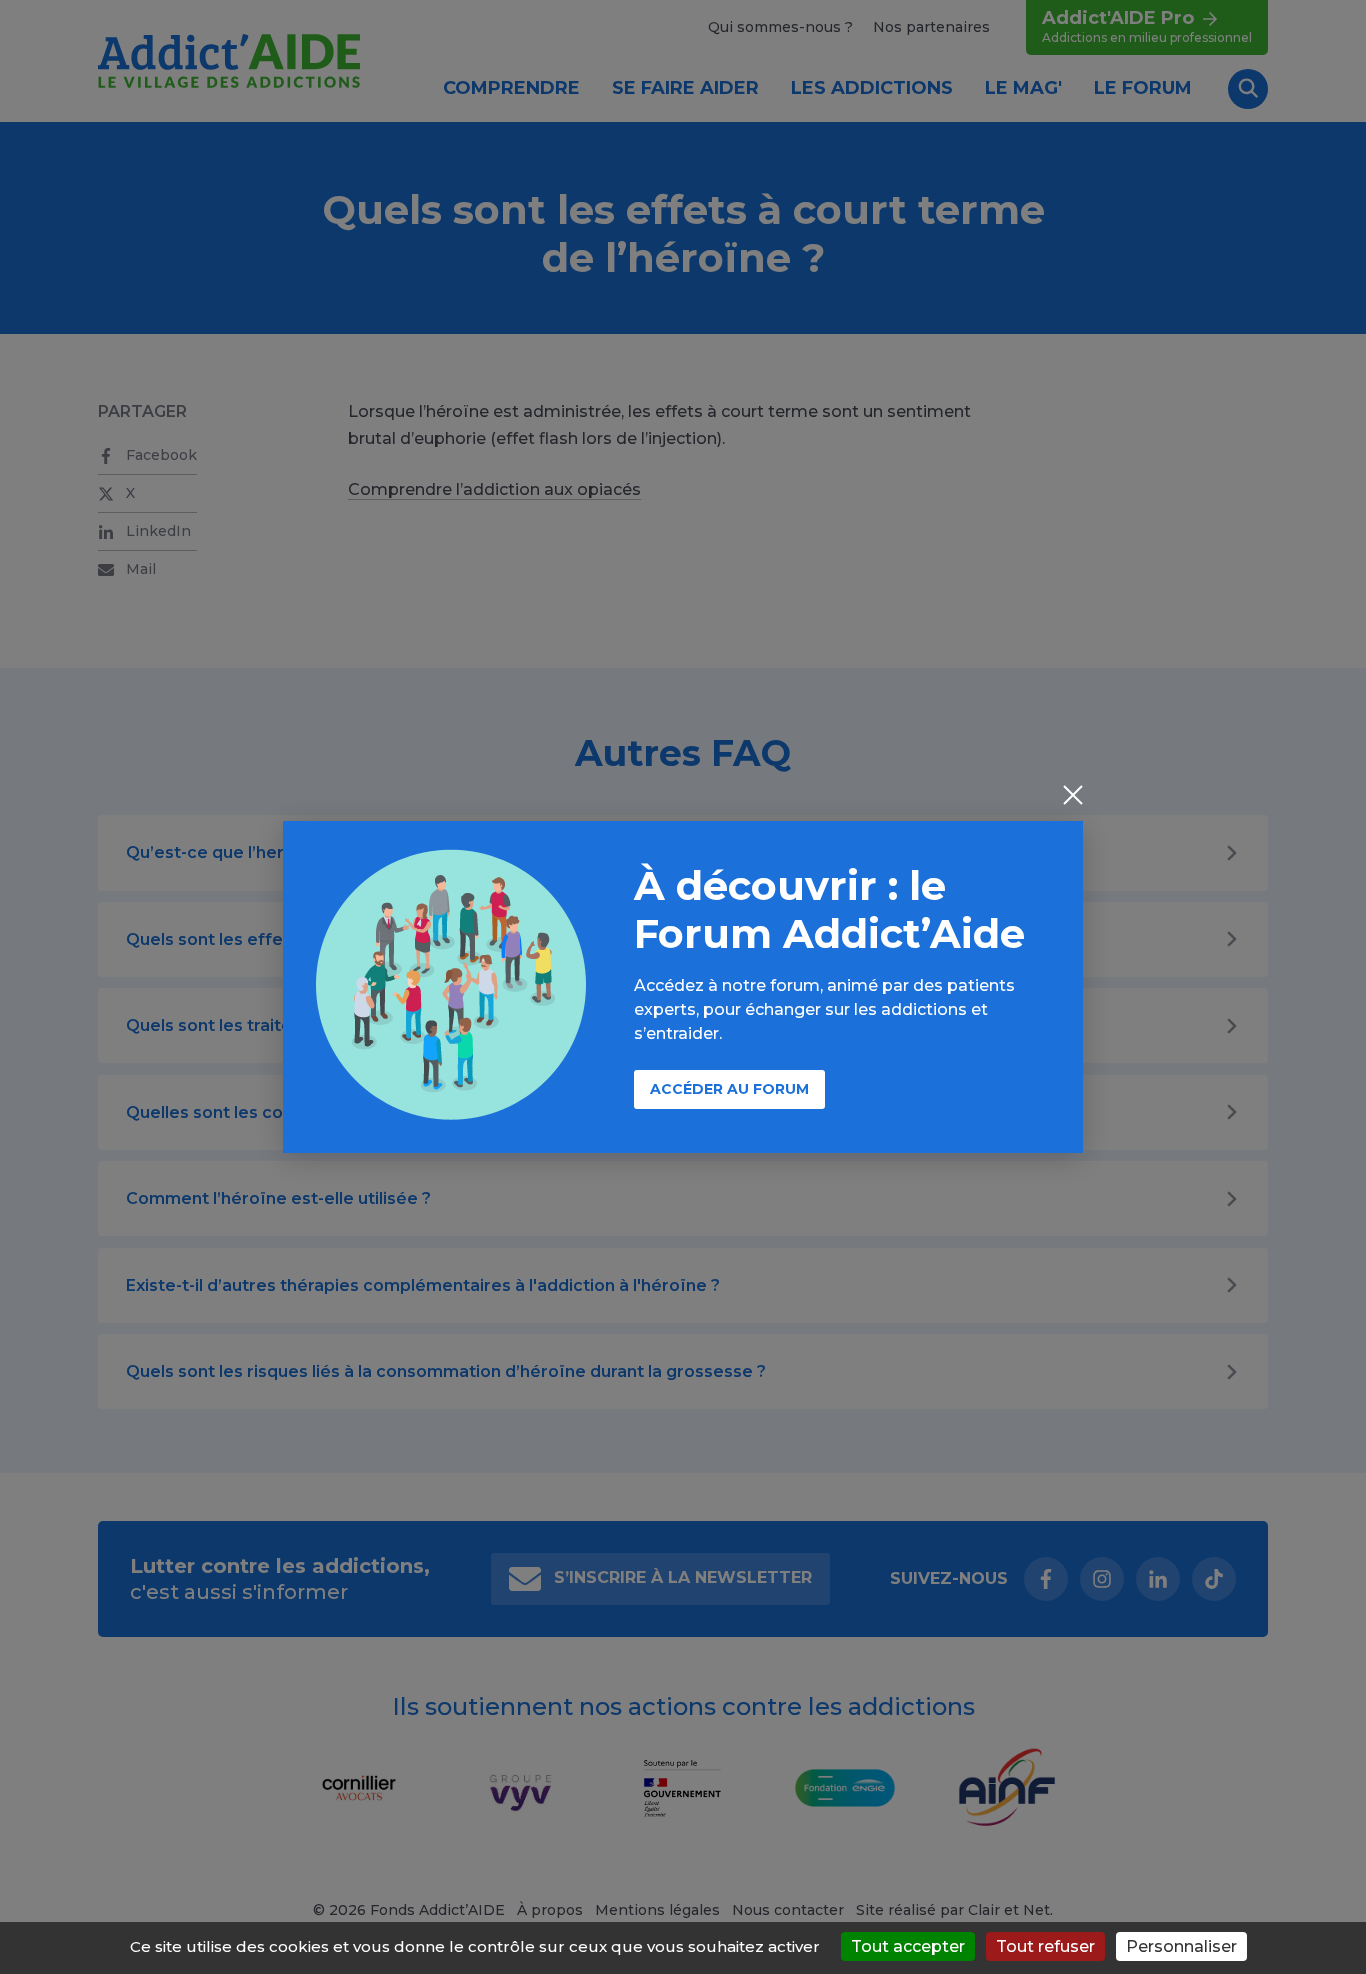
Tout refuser (1045, 1946)
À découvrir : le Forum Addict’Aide (829, 909)
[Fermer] (1073, 797)
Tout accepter (908, 1946)
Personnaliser (1181, 1946)
